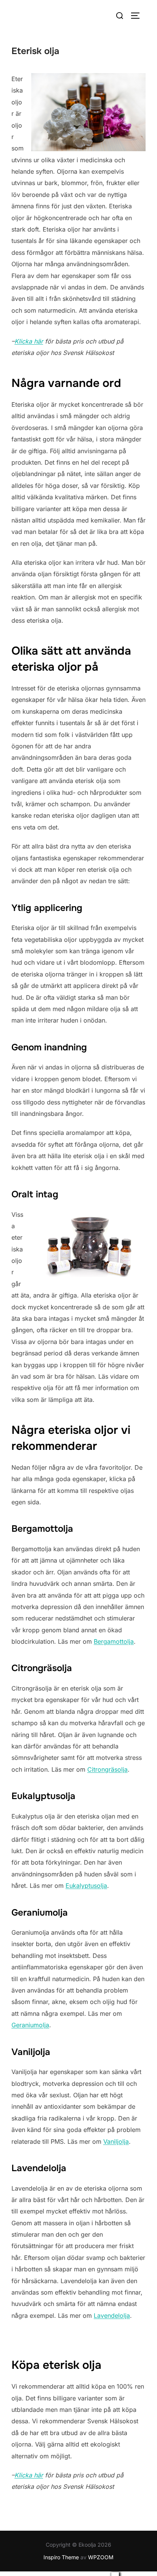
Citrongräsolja (107, 1769)
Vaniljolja (116, 2141)
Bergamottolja (114, 1641)
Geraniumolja (30, 2025)
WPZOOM (101, 2557)
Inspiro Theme (61, 2557)
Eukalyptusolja (86, 1886)
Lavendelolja (112, 2316)
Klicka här (29, 341)
